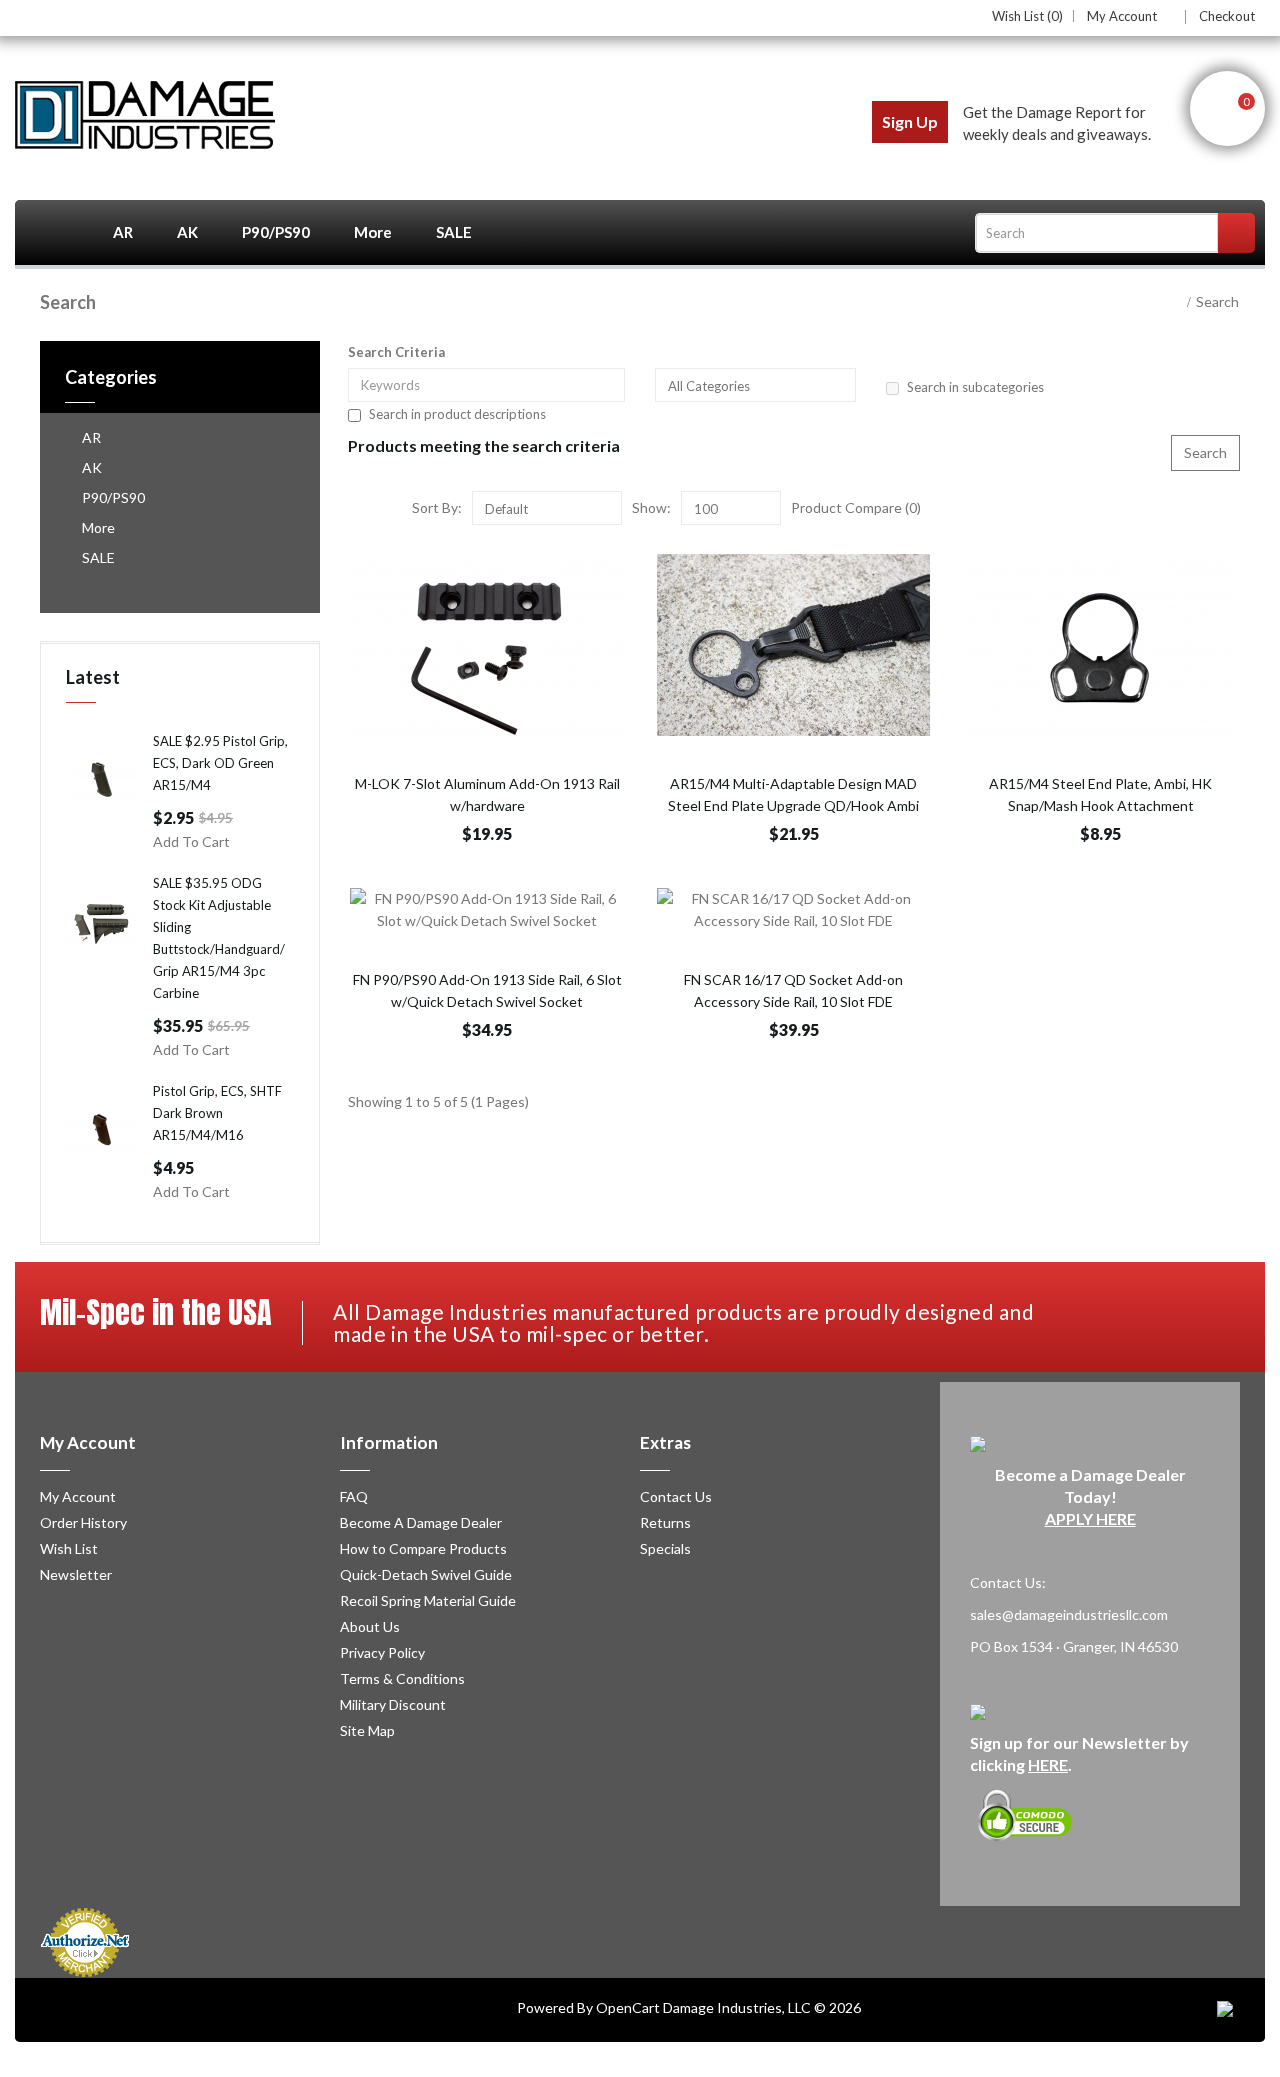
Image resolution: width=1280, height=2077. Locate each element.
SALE (454, 232)
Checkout (1227, 16)
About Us (370, 1626)
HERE (1048, 1764)
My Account (1122, 17)
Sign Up (910, 121)
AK (187, 232)
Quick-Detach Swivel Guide (426, 1574)
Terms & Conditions (402, 1678)
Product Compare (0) (856, 507)
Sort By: (437, 507)
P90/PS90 (276, 232)
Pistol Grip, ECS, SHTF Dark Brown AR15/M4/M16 (217, 1113)
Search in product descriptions (457, 414)
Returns (665, 1522)
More (373, 232)
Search (1217, 301)
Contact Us (676, 1496)
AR (123, 232)
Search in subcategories (975, 387)
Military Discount (393, 1704)
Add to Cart (191, 841)
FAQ (354, 1496)
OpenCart (628, 2007)
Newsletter (76, 1574)
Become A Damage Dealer (421, 1522)
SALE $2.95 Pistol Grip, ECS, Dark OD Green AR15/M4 (220, 763)
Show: (651, 507)
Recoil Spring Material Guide (428, 1600)
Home (53, 232)
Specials (665, 1548)
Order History (83, 1522)
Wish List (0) (1027, 16)
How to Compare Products (423, 1548)
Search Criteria (396, 352)
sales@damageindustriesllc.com (1069, 1614)
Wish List (69, 1548)
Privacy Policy (382, 1652)
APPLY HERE (1090, 1518)
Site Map (367, 1730)
